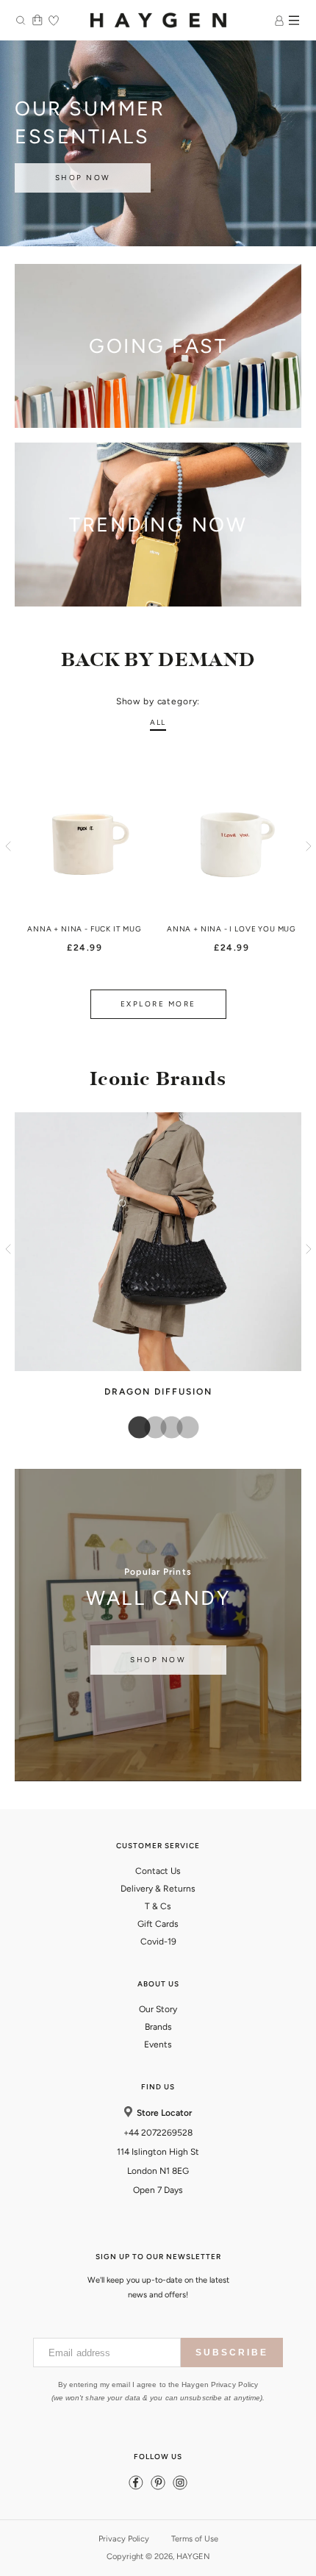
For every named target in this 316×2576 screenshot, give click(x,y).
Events (158, 2044)
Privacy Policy (124, 2539)
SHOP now (158, 1660)
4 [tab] (182, 1428)
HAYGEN (193, 2557)
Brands (158, 2027)
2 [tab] (150, 1428)
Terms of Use (195, 2539)
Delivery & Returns (158, 1889)
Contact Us (158, 1871)
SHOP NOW (83, 178)
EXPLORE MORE (158, 1004)
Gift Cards (158, 1924)
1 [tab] (134, 1428)
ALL (158, 722)
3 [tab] (166, 1428)
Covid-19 (158, 1942)
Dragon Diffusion (158, 1392)
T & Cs (158, 1906)
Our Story (158, 2009)
